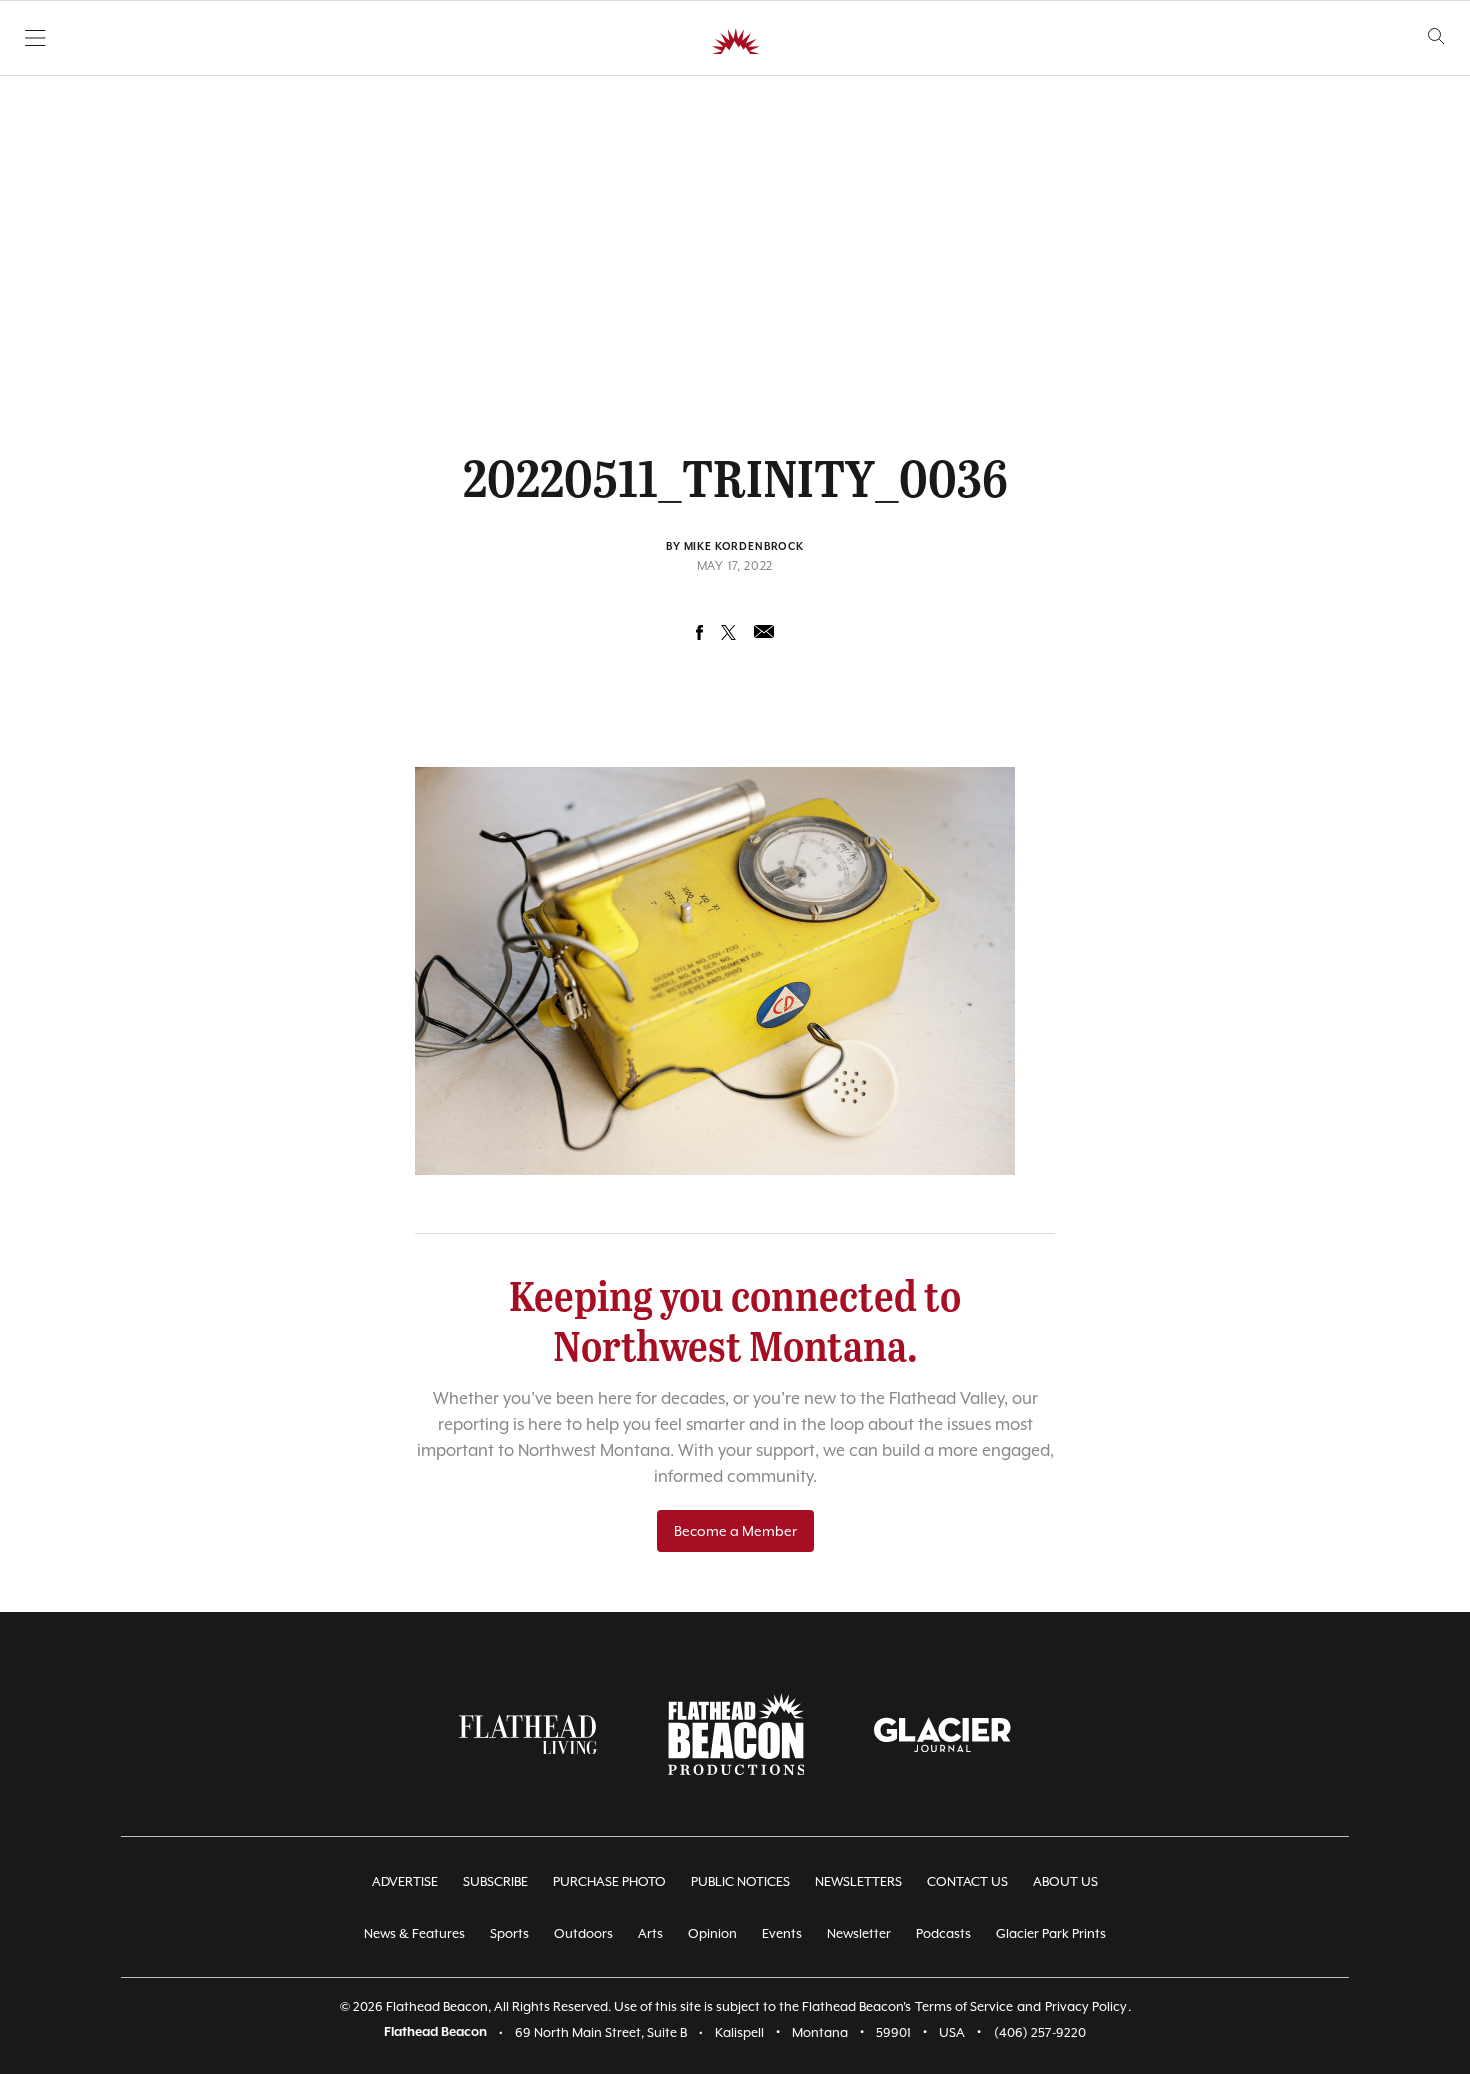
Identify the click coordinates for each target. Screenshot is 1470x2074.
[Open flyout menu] (35, 38)
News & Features (414, 1933)
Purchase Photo (609, 1881)
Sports (509, 1933)
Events (782, 1933)
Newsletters (858, 1881)
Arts (650, 1933)
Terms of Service (964, 2006)
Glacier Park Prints (1051, 1933)
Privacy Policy (1086, 2006)
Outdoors (583, 1933)
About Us (1065, 1881)
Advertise (405, 1881)
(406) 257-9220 (1040, 2032)
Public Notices (740, 1881)
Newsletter (859, 1933)
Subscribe (495, 1881)
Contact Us (967, 1881)
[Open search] (1436, 36)
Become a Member (735, 1531)
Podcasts (943, 1933)
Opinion (712, 1933)
